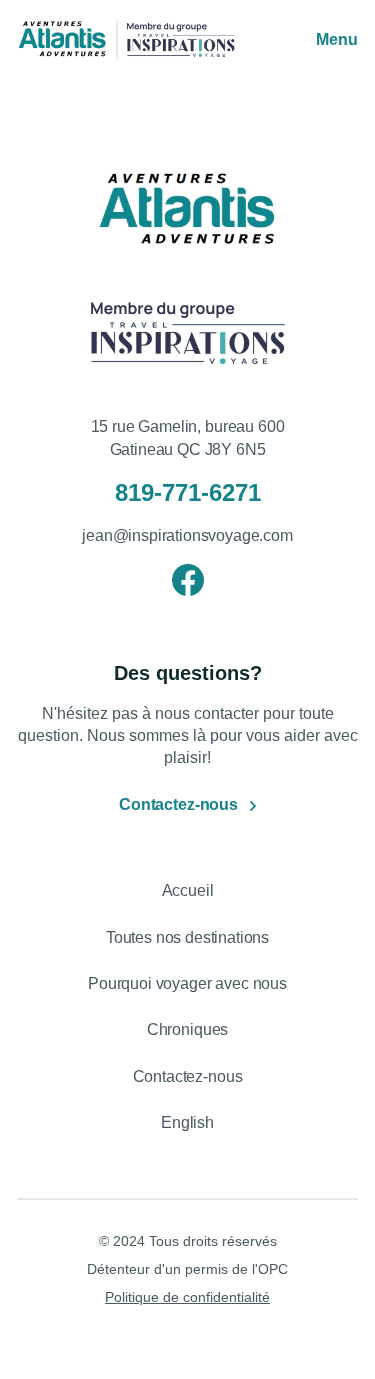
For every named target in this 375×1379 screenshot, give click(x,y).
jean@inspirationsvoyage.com (187, 535)
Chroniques (187, 1029)
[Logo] (62, 40)
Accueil (188, 890)
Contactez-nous (178, 804)
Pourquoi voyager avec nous (187, 983)
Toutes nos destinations (187, 937)
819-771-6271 (188, 492)
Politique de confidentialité (187, 1297)
